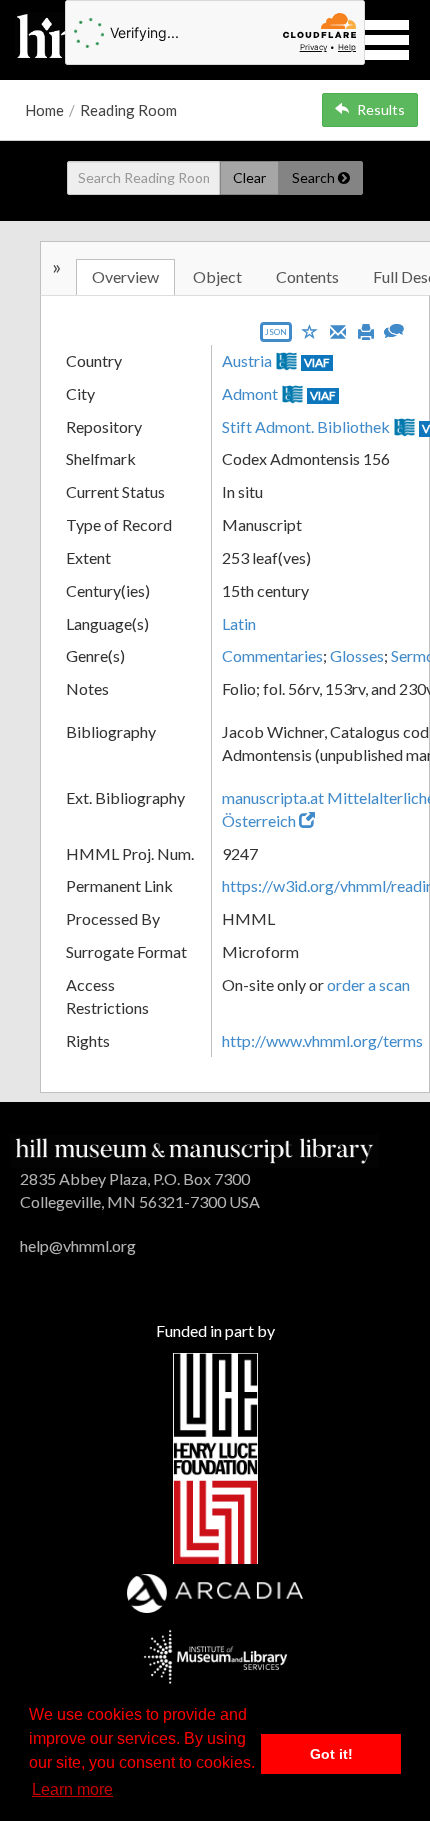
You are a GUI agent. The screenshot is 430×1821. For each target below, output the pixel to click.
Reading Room (128, 110)
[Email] (338, 330)
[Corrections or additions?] (394, 328)
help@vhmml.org (78, 1245)
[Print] (366, 330)
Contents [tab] (307, 276)
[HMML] (194, 1148)
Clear (249, 177)
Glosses (357, 655)
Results (381, 109)
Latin (239, 623)
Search (315, 177)
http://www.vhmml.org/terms (322, 1040)
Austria (247, 360)
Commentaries (272, 655)
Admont (250, 393)
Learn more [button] (72, 1789)
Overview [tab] (125, 276)
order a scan (368, 984)
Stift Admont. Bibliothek (306, 426)
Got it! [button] (331, 1754)
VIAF (317, 362)
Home (44, 110)
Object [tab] (217, 276)
